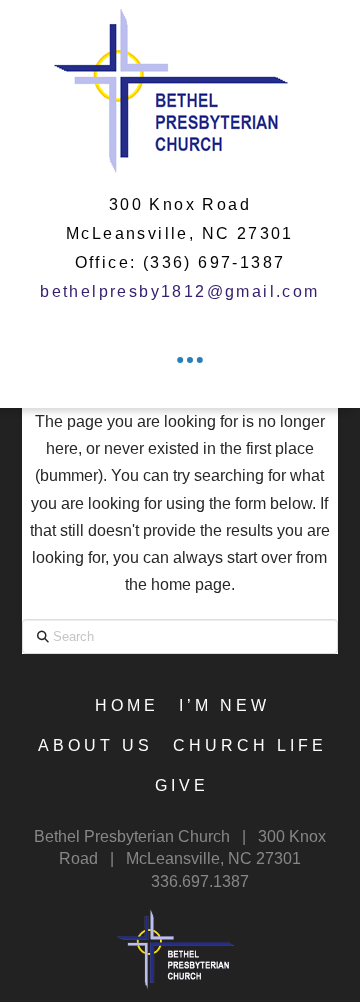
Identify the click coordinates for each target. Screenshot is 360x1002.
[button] (190, 360)
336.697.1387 (200, 881)
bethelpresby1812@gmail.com (179, 291)
